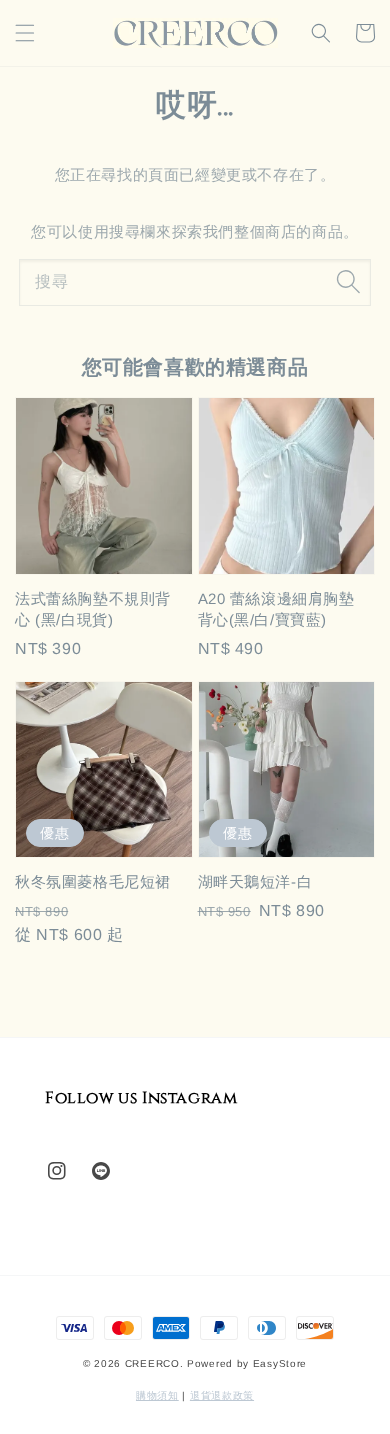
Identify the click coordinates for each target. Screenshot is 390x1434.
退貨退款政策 (222, 1395)
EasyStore (280, 1363)
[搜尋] (348, 282)
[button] (25, 33)
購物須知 (157, 1395)
